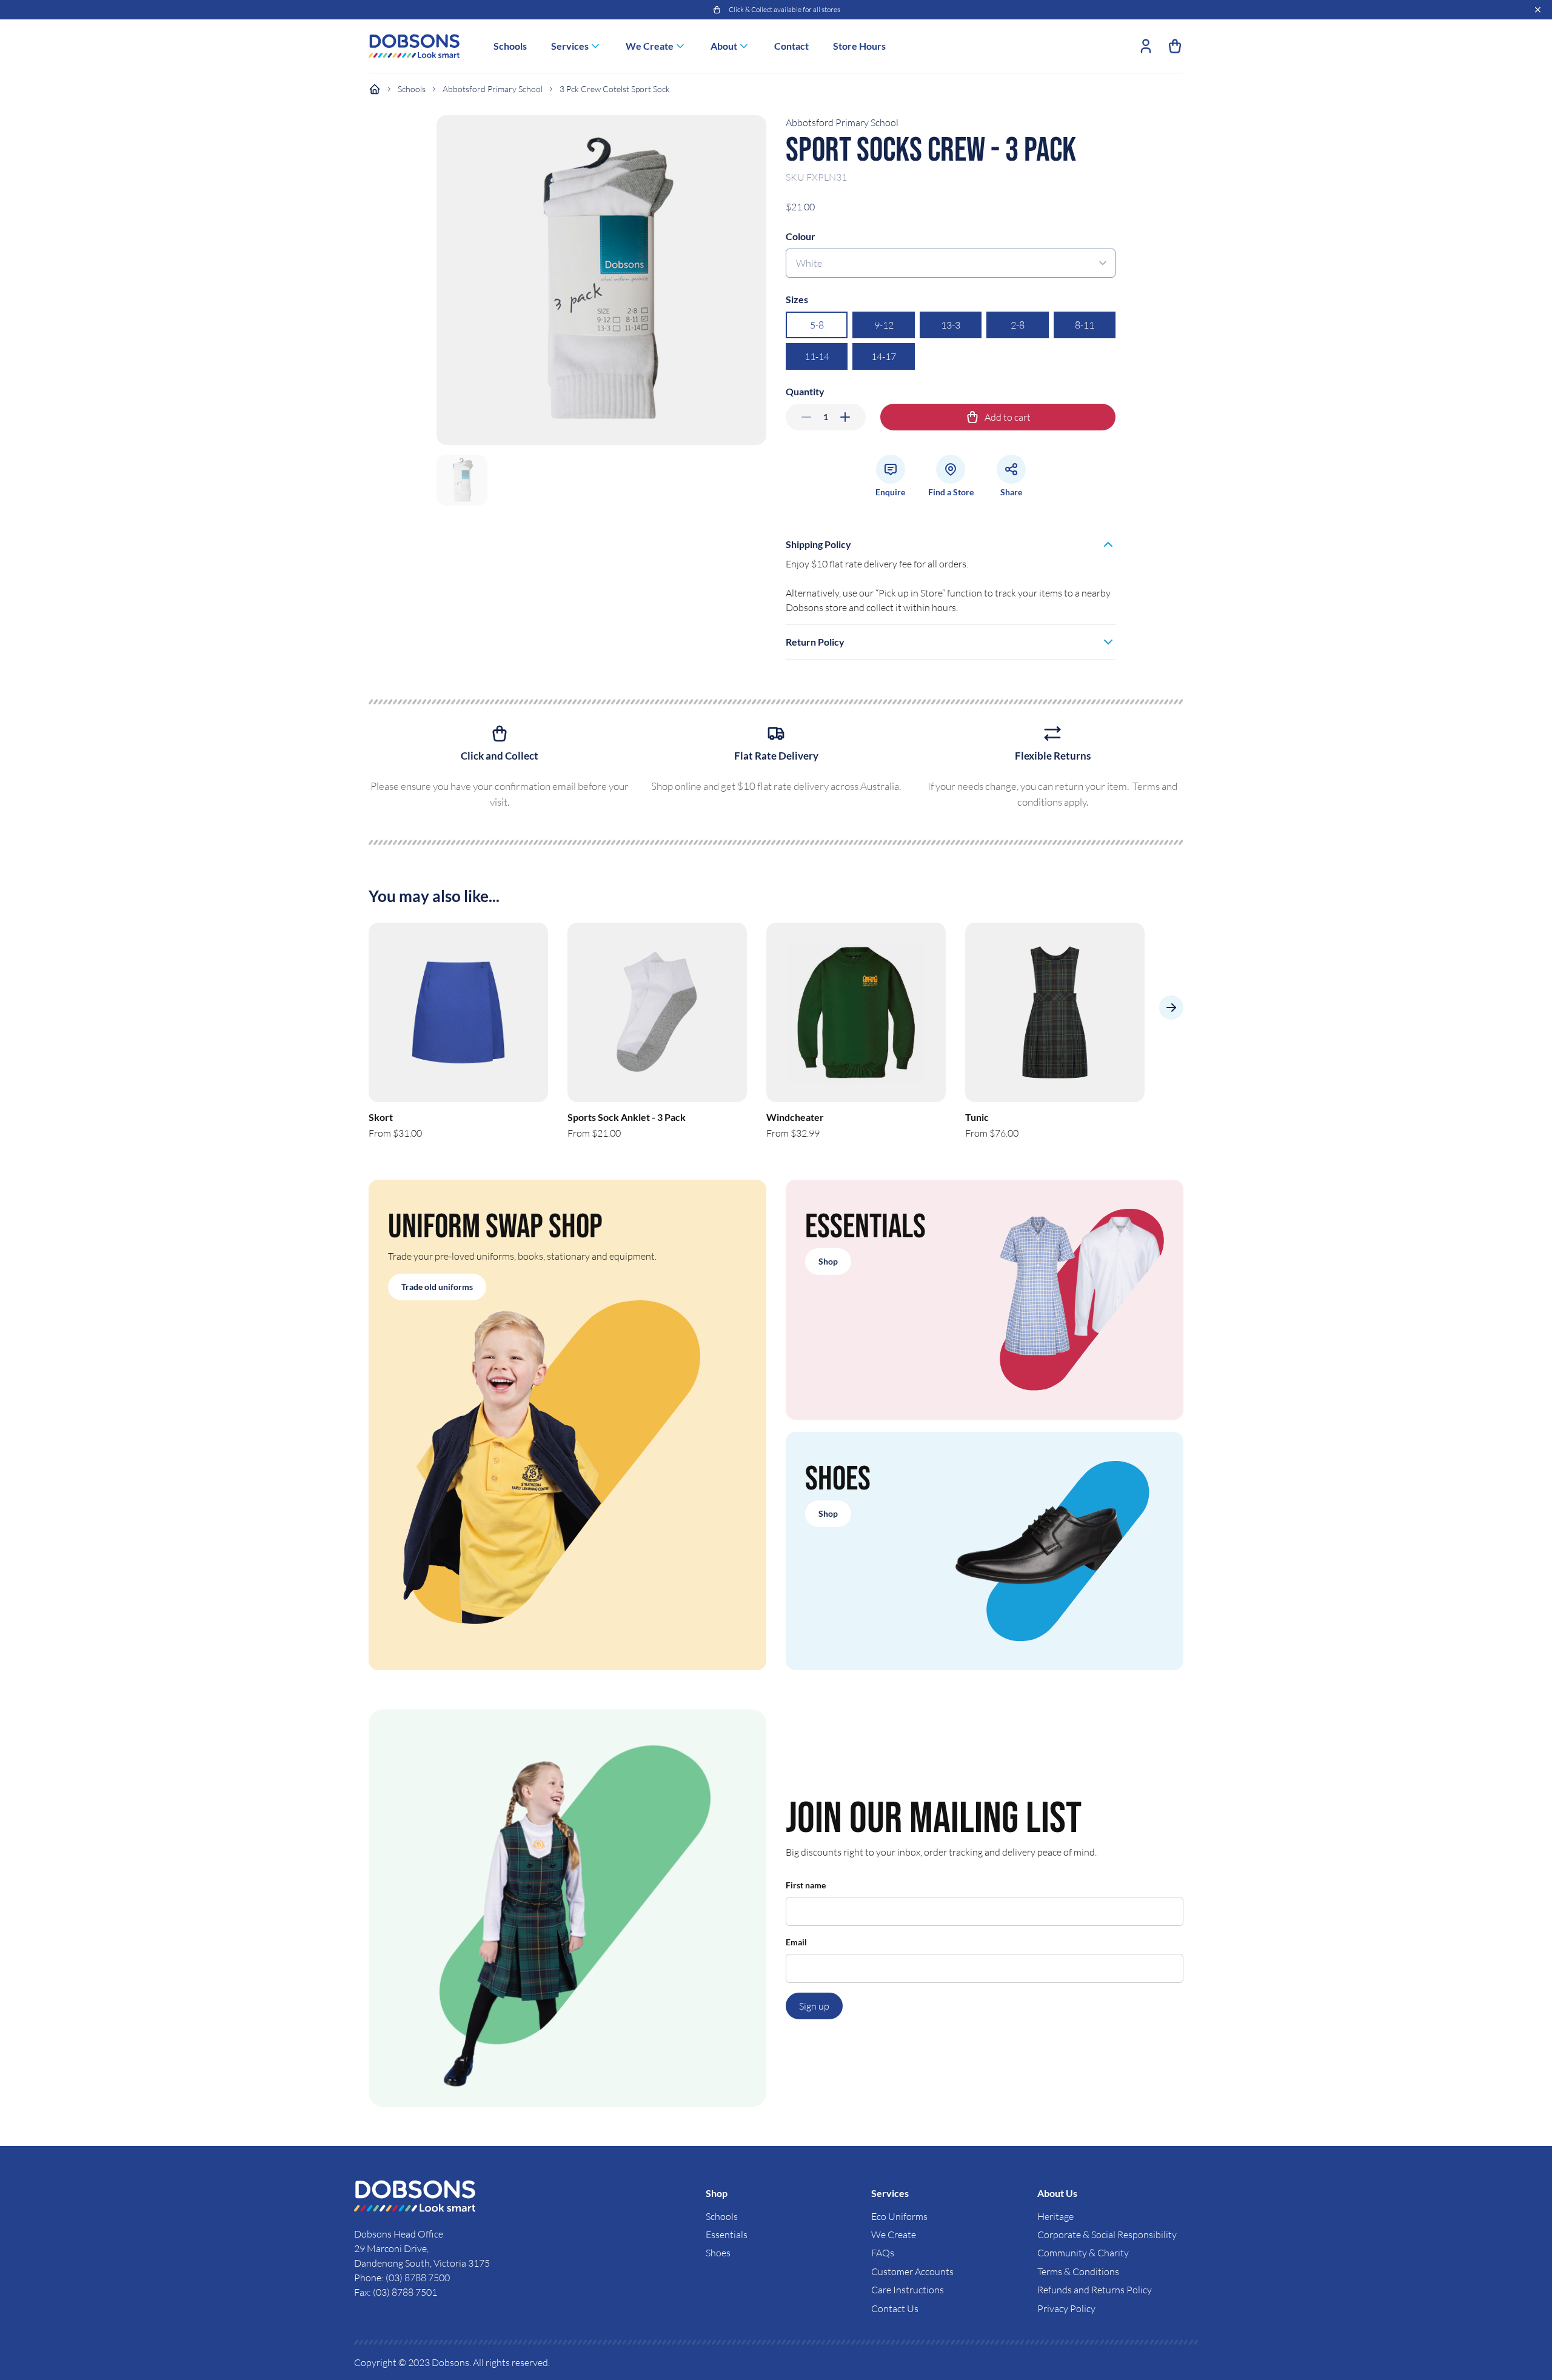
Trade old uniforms (437, 1287)
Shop (828, 1261)
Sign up (814, 2006)
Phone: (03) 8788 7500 (402, 2278)
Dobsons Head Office (400, 2234)
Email (796, 1942)
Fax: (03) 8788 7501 (396, 2292)
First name (806, 1885)
